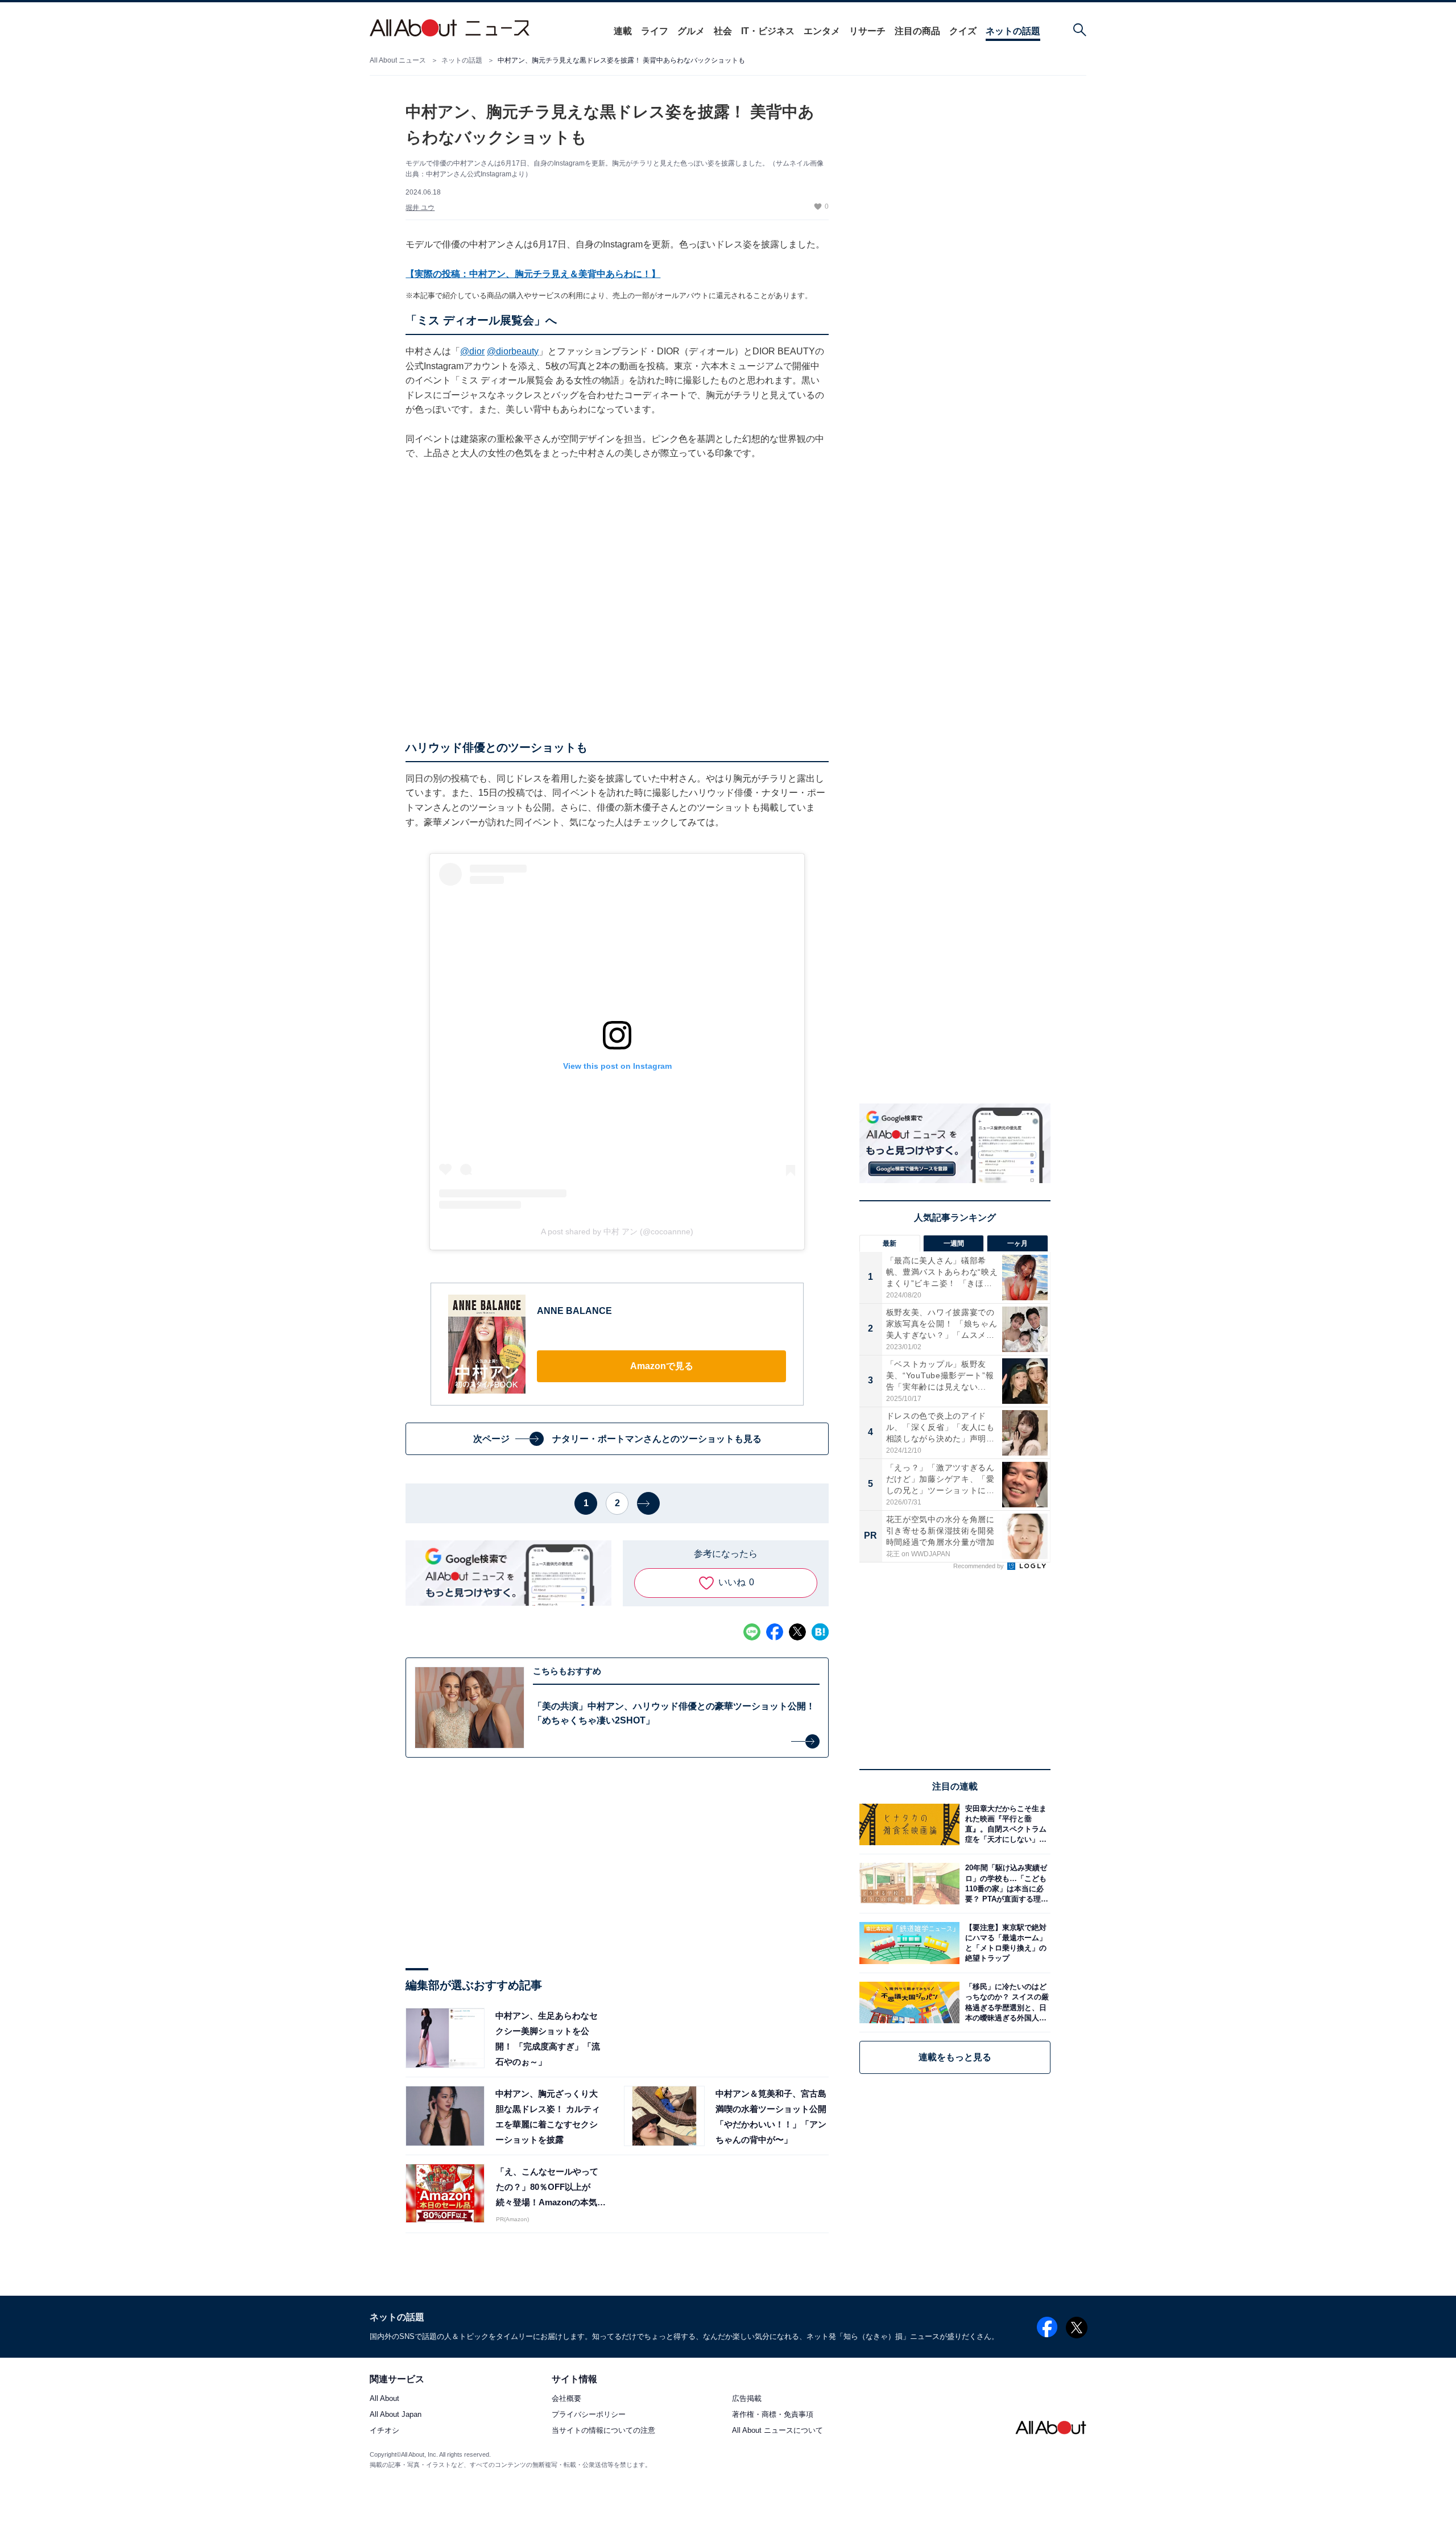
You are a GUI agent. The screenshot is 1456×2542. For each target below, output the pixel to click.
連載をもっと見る (955, 2057)
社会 (723, 31)
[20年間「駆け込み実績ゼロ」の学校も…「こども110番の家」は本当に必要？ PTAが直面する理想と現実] (1005, 1884)
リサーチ (867, 31)
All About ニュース (398, 60)
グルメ (691, 31)
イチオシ (384, 2431)
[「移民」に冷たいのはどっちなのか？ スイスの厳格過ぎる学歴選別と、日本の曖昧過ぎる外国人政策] (1005, 2002)
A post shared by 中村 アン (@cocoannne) (617, 1231)
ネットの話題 (1013, 31)
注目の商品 (917, 31)
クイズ (963, 31)
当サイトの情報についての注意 (603, 2431)
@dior (472, 351)
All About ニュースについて (777, 2431)
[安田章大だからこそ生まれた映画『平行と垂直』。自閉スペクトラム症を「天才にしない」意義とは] (1005, 1824)
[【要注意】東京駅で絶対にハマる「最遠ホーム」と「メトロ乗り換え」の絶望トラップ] (1005, 1943)
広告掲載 (747, 2399)
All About (384, 2399)
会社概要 (566, 2399)
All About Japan (396, 2415)
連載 (623, 31)
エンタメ (822, 31)
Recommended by (979, 1566)
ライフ (655, 31)
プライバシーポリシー (589, 2415)
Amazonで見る (662, 1366)
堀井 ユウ (420, 208)
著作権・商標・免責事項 (773, 2415)
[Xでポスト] (797, 1632)
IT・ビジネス (768, 31)
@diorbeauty (513, 351)
